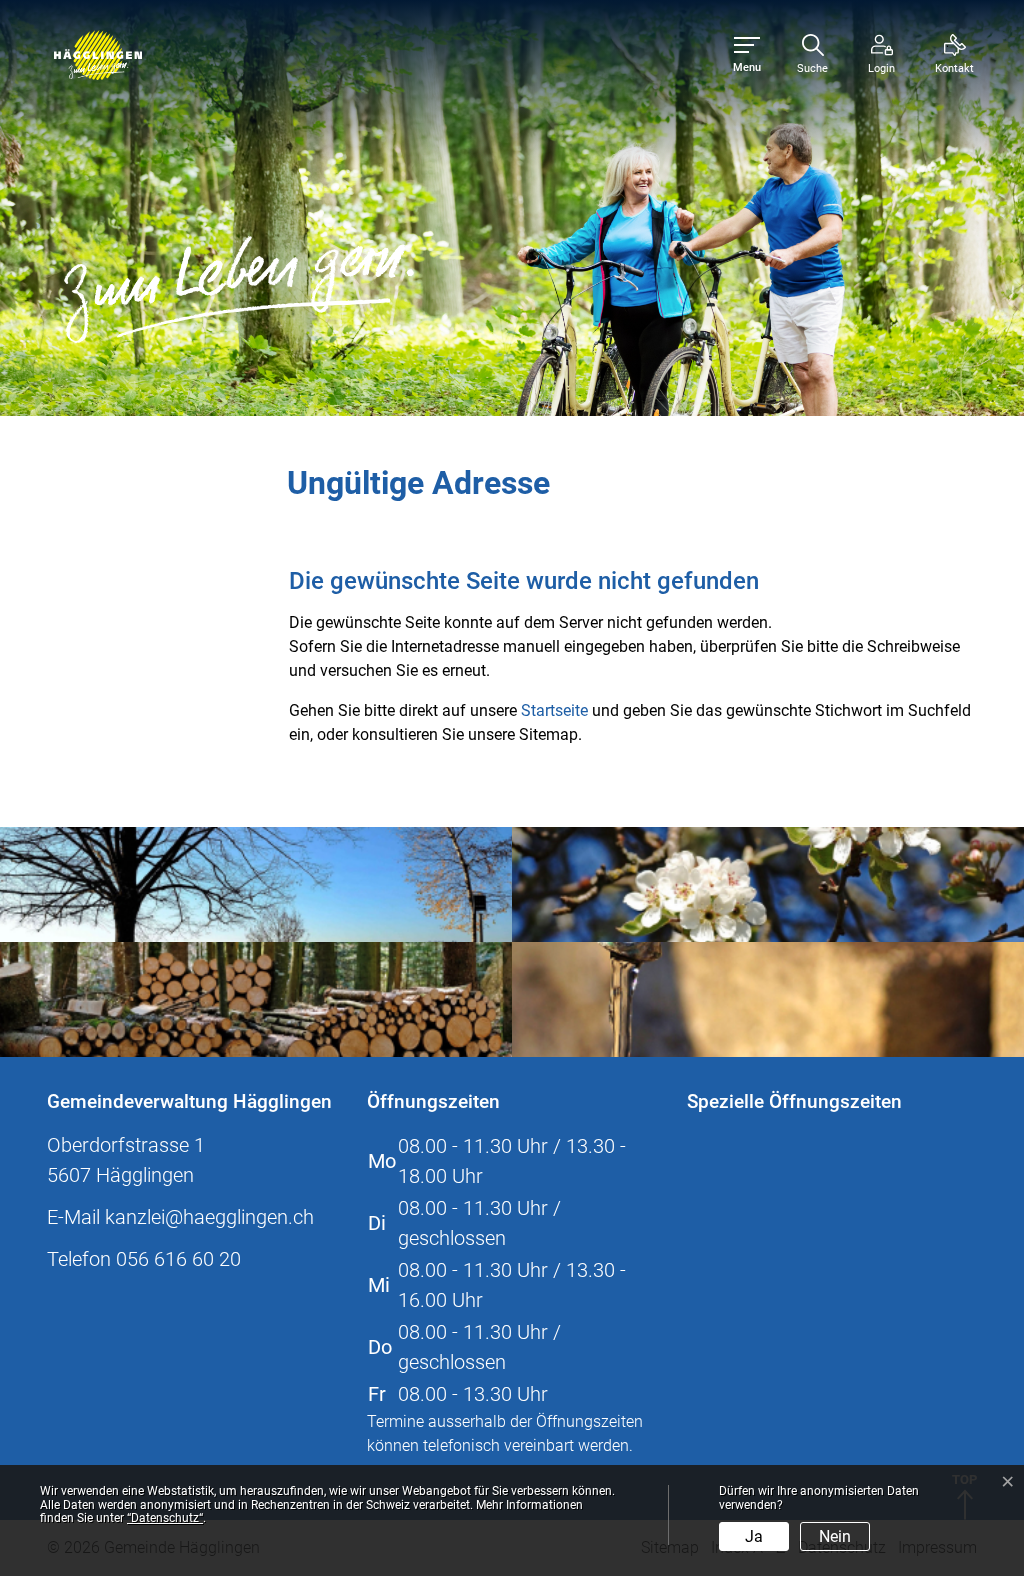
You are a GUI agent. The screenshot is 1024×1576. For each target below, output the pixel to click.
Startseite (554, 710)
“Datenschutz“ (165, 1518)
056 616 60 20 (178, 1259)
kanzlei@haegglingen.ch (209, 1217)
